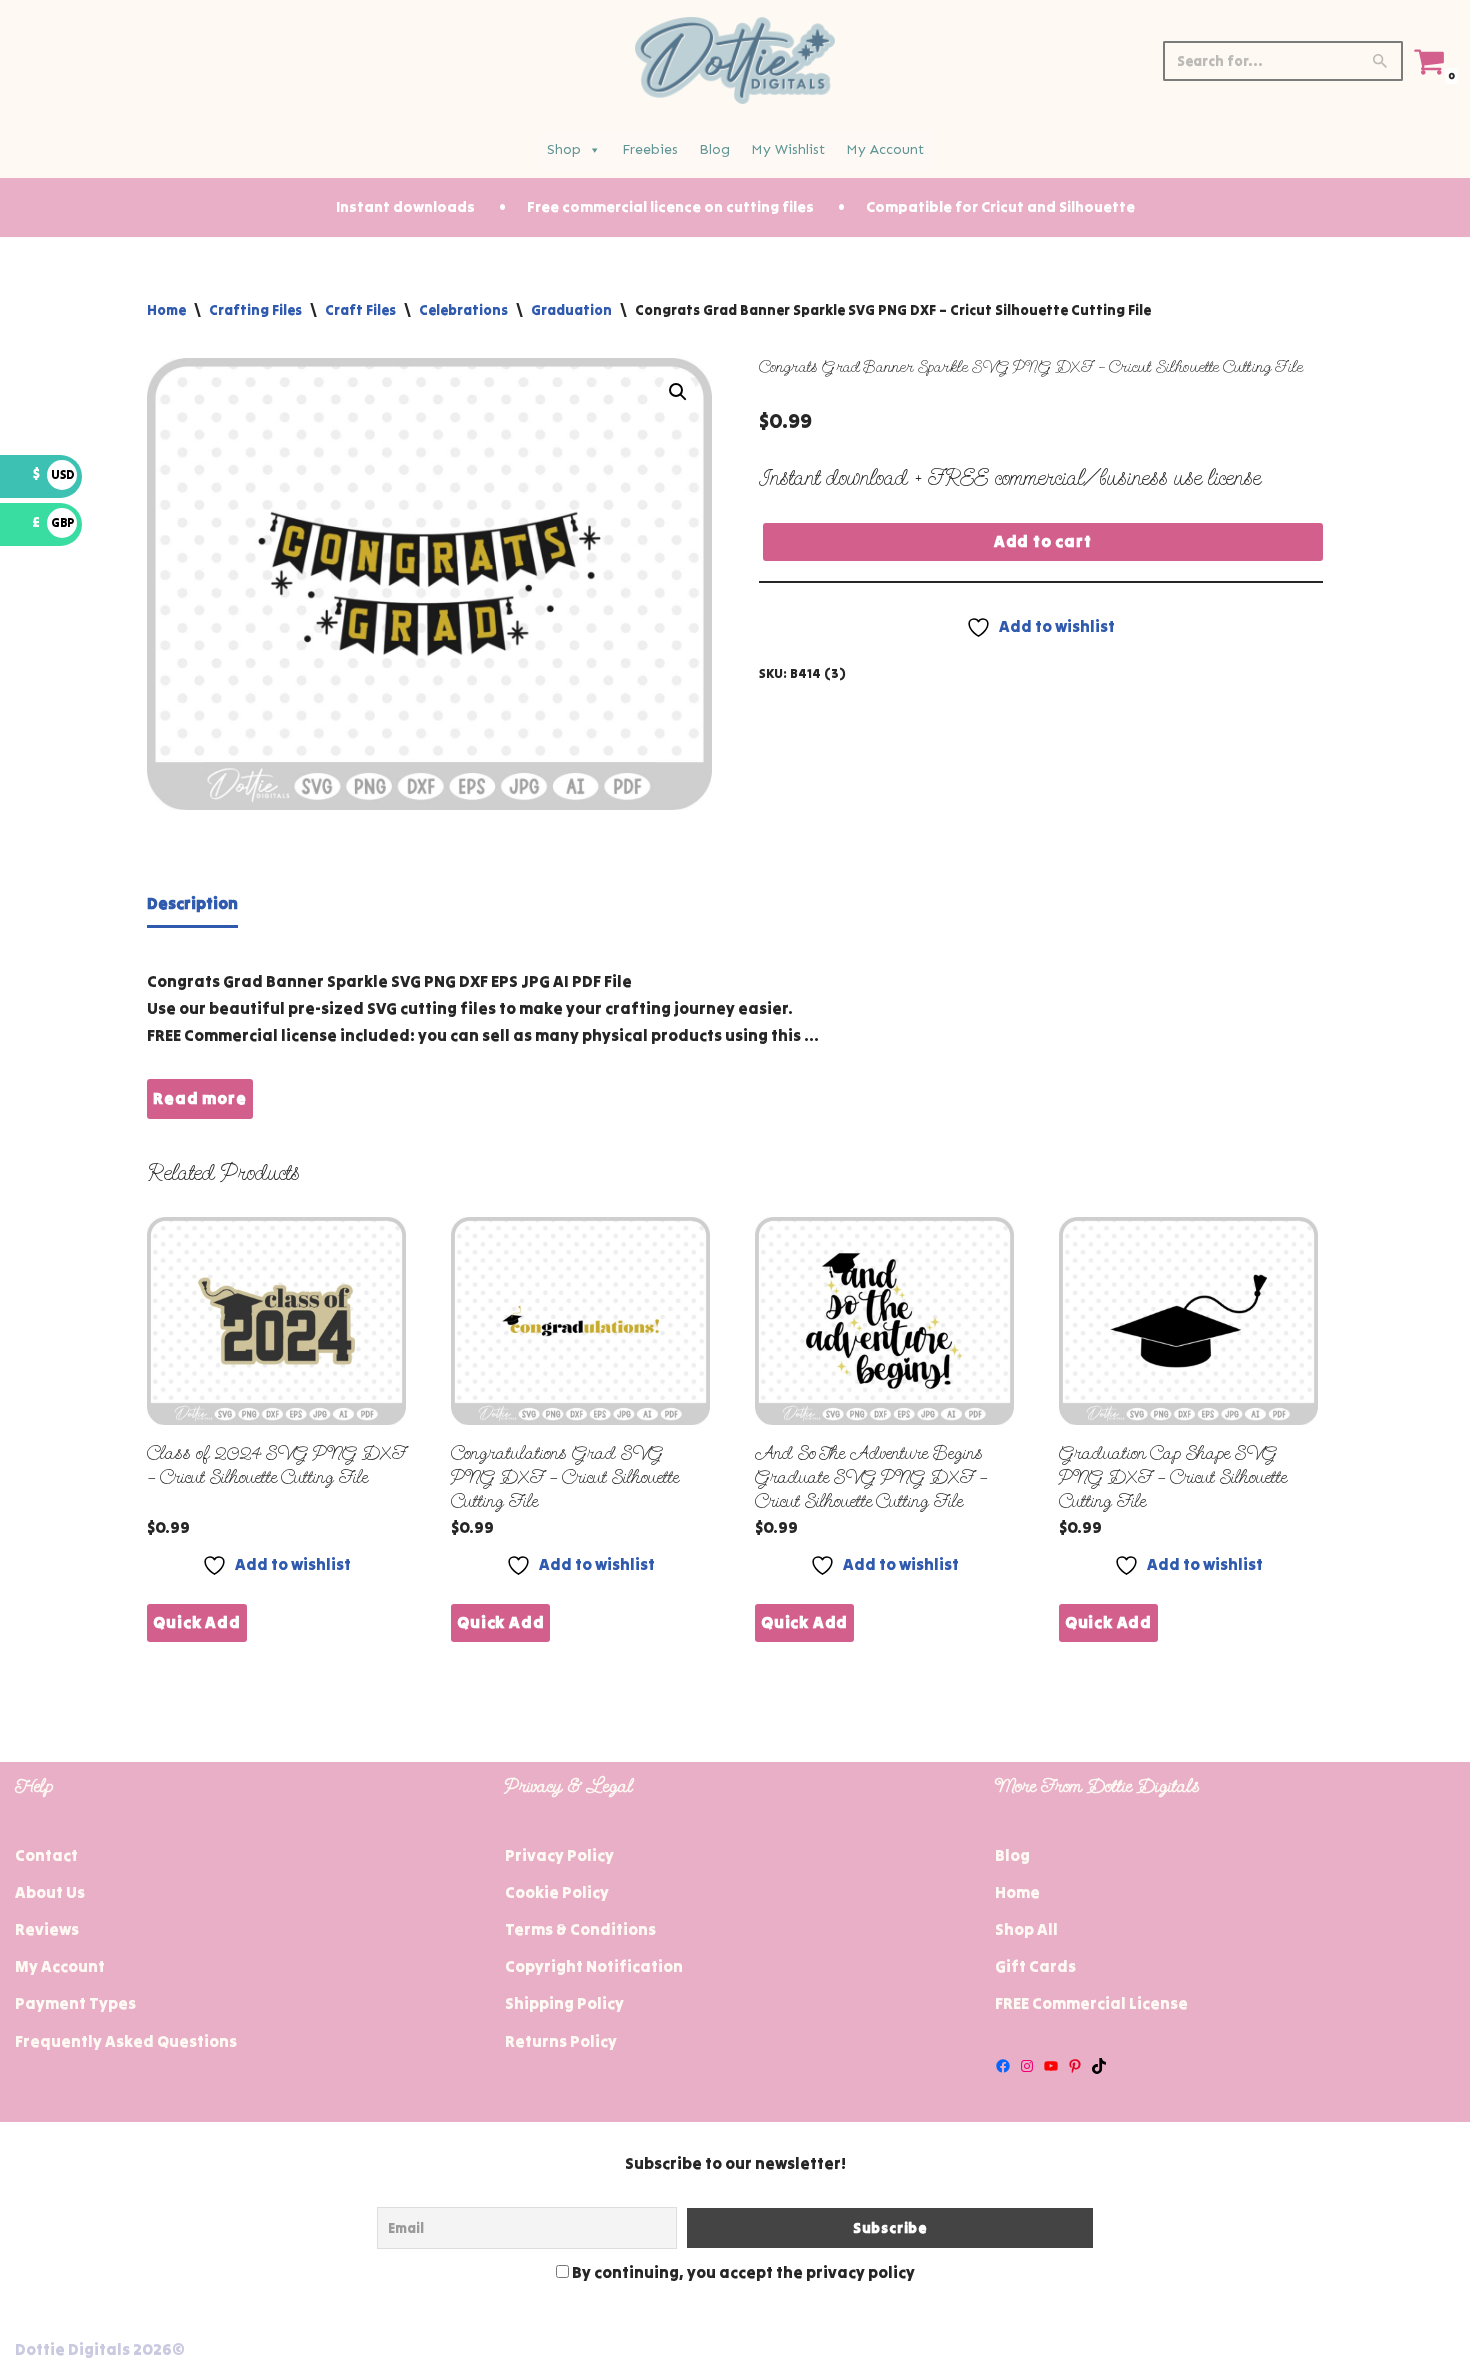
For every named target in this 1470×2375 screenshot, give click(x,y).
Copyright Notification (594, 1966)
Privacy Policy (559, 1855)
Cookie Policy (557, 1892)
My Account (885, 149)
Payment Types (75, 2003)
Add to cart (1043, 541)
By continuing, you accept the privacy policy (742, 2272)
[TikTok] (1099, 2066)
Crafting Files (255, 310)
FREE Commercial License (1091, 2003)
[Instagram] (1027, 2066)
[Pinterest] (1075, 2066)
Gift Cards (1035, 1966)
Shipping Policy (564, 2003)
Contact (46, 1855)
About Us (50, 1892)
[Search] (1380, 61)
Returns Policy (561, 2041)
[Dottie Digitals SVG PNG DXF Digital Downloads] (735, 60)
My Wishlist (788, 149)
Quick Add (196, 1622)
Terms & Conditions (580, 1929)
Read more (199, 1098)
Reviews (47, 1929)
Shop (564, 149)
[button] (678, 392)
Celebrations (463, 310)
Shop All (1026, 1929)
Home (166, 310)
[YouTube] (1051, 2066)
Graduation (571, 310)
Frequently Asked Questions (126, 2041)
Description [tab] (192, 903)
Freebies (650, 149)
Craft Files (360, 310)
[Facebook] (1003, 2066)
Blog (714, 149)
